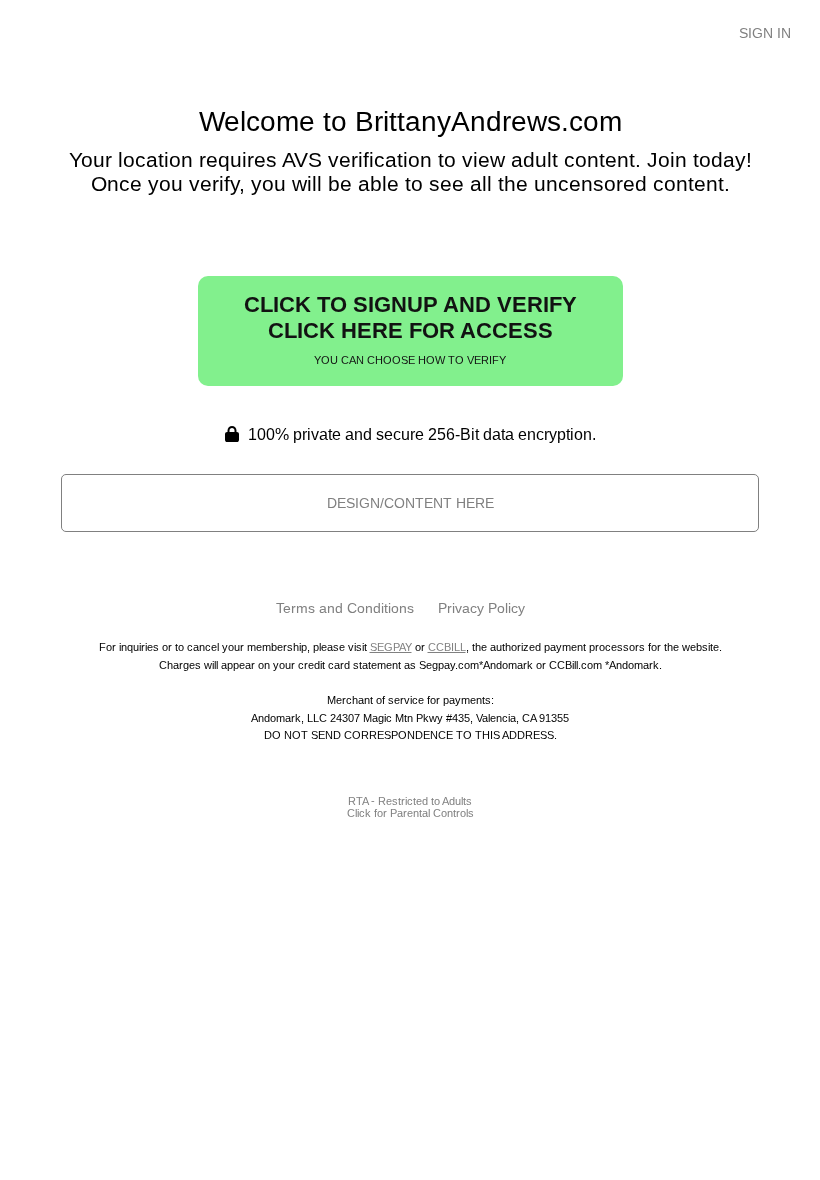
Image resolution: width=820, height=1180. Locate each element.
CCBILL (447, 647)
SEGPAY (391, 647)
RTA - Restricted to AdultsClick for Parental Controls (410, 807)
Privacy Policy (481, 608)
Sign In (765, 33)
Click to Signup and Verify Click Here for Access (410, 329)
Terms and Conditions (345, 608)
